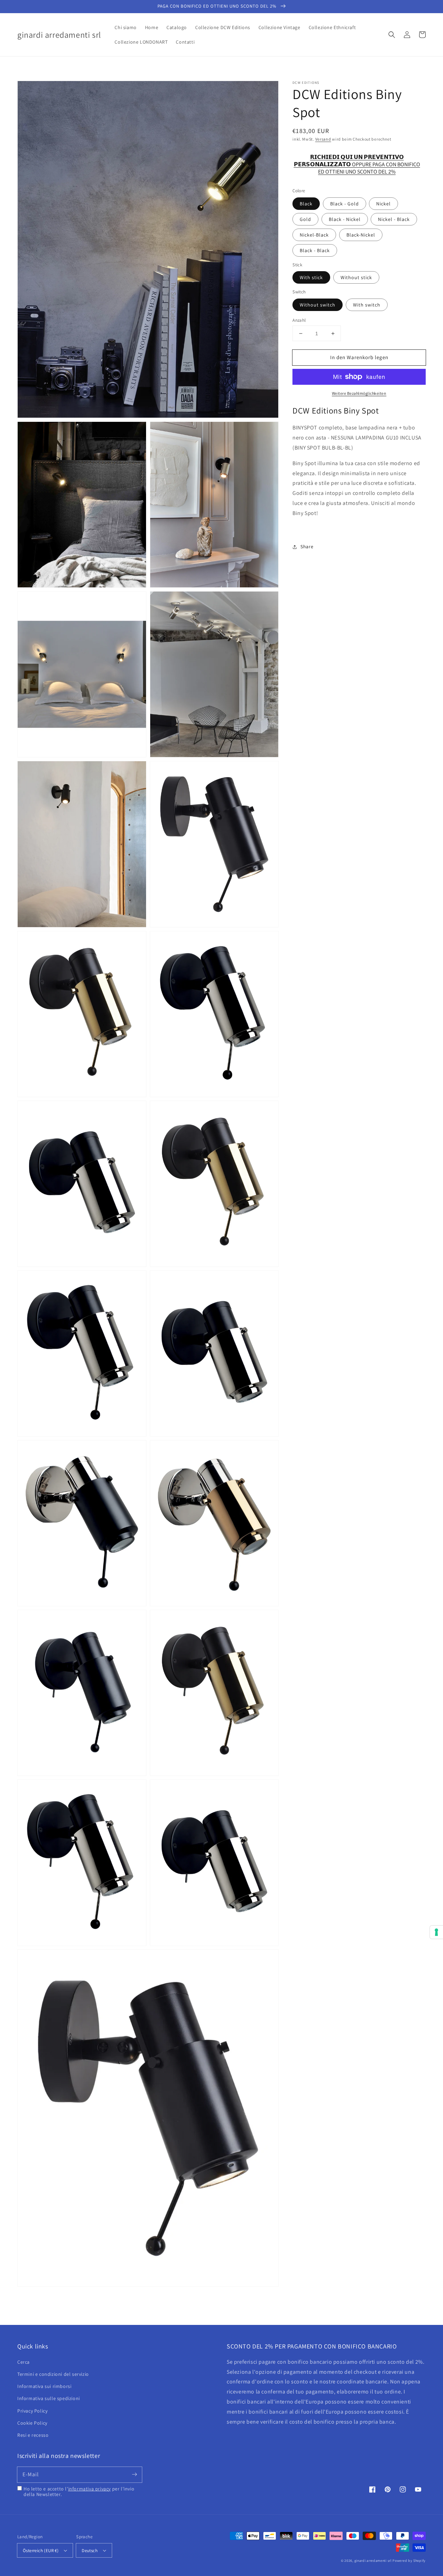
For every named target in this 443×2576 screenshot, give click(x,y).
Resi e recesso (33, 2435)
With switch (367, 305)
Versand (323, 139)
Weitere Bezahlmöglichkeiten (359, 393)
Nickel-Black (314, 235)
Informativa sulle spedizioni (49, 2398)
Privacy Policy (32, 2411)
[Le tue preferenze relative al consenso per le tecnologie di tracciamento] (436, 1932)
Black (306, 204)
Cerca (24, 2362)
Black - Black (315, 250)
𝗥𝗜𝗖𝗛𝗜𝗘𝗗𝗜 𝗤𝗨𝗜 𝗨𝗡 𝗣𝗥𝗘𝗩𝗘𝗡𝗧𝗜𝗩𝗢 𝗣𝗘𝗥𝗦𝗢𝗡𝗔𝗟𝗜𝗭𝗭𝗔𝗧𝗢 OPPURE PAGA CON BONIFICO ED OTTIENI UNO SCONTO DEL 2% (357, 161)
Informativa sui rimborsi (44, 2386)
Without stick (356, 277)
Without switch (318, 305)
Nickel (383, 204)
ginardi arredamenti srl (373, 2561)
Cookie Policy (32, 2423)
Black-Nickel (361, 235)
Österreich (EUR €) (41, 2551)
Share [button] (307, 547)
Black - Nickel (345, 219)
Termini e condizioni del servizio (53, 2374)
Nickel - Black (394, 219)
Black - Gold (345, 204)
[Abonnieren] (134, 2475)
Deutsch (90, 2551)
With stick (311, 277)
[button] (392, 35)
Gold (305, 219)
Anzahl (299, 320)
